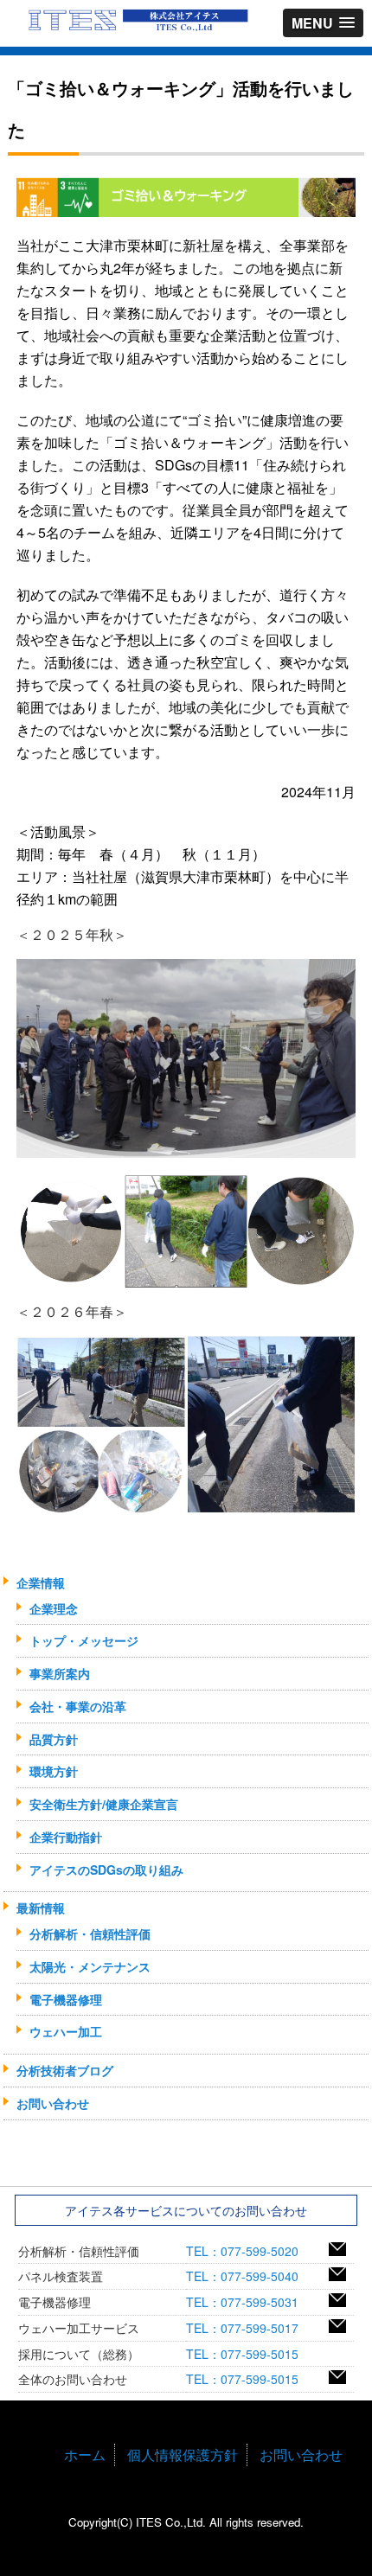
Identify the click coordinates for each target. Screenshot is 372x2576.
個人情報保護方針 (183, 2455)
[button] (323, 23)
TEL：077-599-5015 (248, 2354)
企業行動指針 (66, 1837)
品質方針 (54, 1739)
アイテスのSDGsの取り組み (106, 1870)
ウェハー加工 (66, 2031)
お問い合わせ (53, 2103)
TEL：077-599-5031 (248, 2302)
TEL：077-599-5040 (248, 2276)
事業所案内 (60, 1673)
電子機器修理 (66, 1999)
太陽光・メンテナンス (90, 1966)
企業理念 (54, 1608)
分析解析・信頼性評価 (90, 1934)
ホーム (85, 2455)
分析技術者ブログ (65, 2070)
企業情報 (41, 1582)
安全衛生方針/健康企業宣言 (104, 1804)
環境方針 (54, 1771)
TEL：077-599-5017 (248, 2328)
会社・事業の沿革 (78, 1706)
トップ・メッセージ (84, 1640)
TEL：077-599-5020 (248, 2251)
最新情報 (41, 1908)
